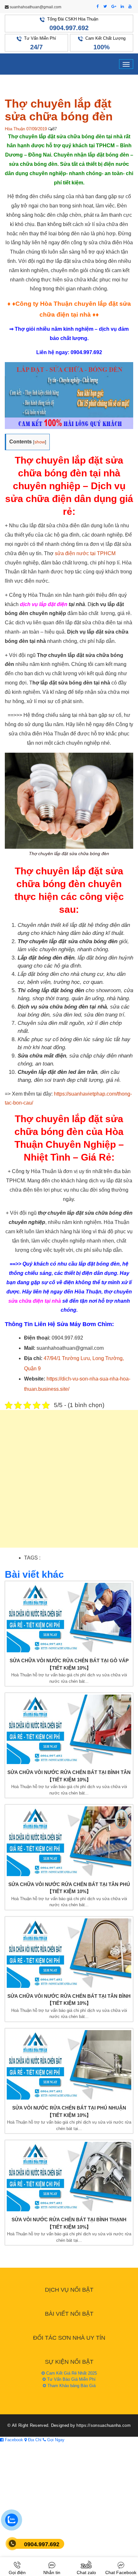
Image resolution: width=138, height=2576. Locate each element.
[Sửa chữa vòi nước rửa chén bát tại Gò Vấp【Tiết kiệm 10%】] (69, 1618)
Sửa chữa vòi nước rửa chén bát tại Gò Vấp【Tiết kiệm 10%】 (69, 1664)
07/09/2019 (37, 129)
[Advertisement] (69, 1482)
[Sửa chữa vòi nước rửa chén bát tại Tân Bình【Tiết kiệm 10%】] (69, 1953)
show (40, 442)
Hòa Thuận (15, 129)
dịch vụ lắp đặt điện (44, 604)
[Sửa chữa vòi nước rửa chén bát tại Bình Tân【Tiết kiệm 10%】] (69, 1729)
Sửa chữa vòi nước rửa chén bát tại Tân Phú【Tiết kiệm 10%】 (69, 1888)
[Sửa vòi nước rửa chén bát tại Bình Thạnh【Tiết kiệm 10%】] (69, 2177)
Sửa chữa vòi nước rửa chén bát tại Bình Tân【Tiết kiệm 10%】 (69, 1776)
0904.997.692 (69, 28)
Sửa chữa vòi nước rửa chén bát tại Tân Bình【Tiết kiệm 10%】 (69, 2000)
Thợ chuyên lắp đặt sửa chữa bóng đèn (59, 110)
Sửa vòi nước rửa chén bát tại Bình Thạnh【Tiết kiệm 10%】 (69, 2223)
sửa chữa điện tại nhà (35, 1301)
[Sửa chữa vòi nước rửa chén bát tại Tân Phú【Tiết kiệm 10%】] (69, 1841)
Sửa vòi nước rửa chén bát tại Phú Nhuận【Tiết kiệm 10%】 (69, 2111)
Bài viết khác (34, 1574)
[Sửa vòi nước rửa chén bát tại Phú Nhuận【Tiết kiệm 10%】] (69, 2065)
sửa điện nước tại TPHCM (85, 553)
